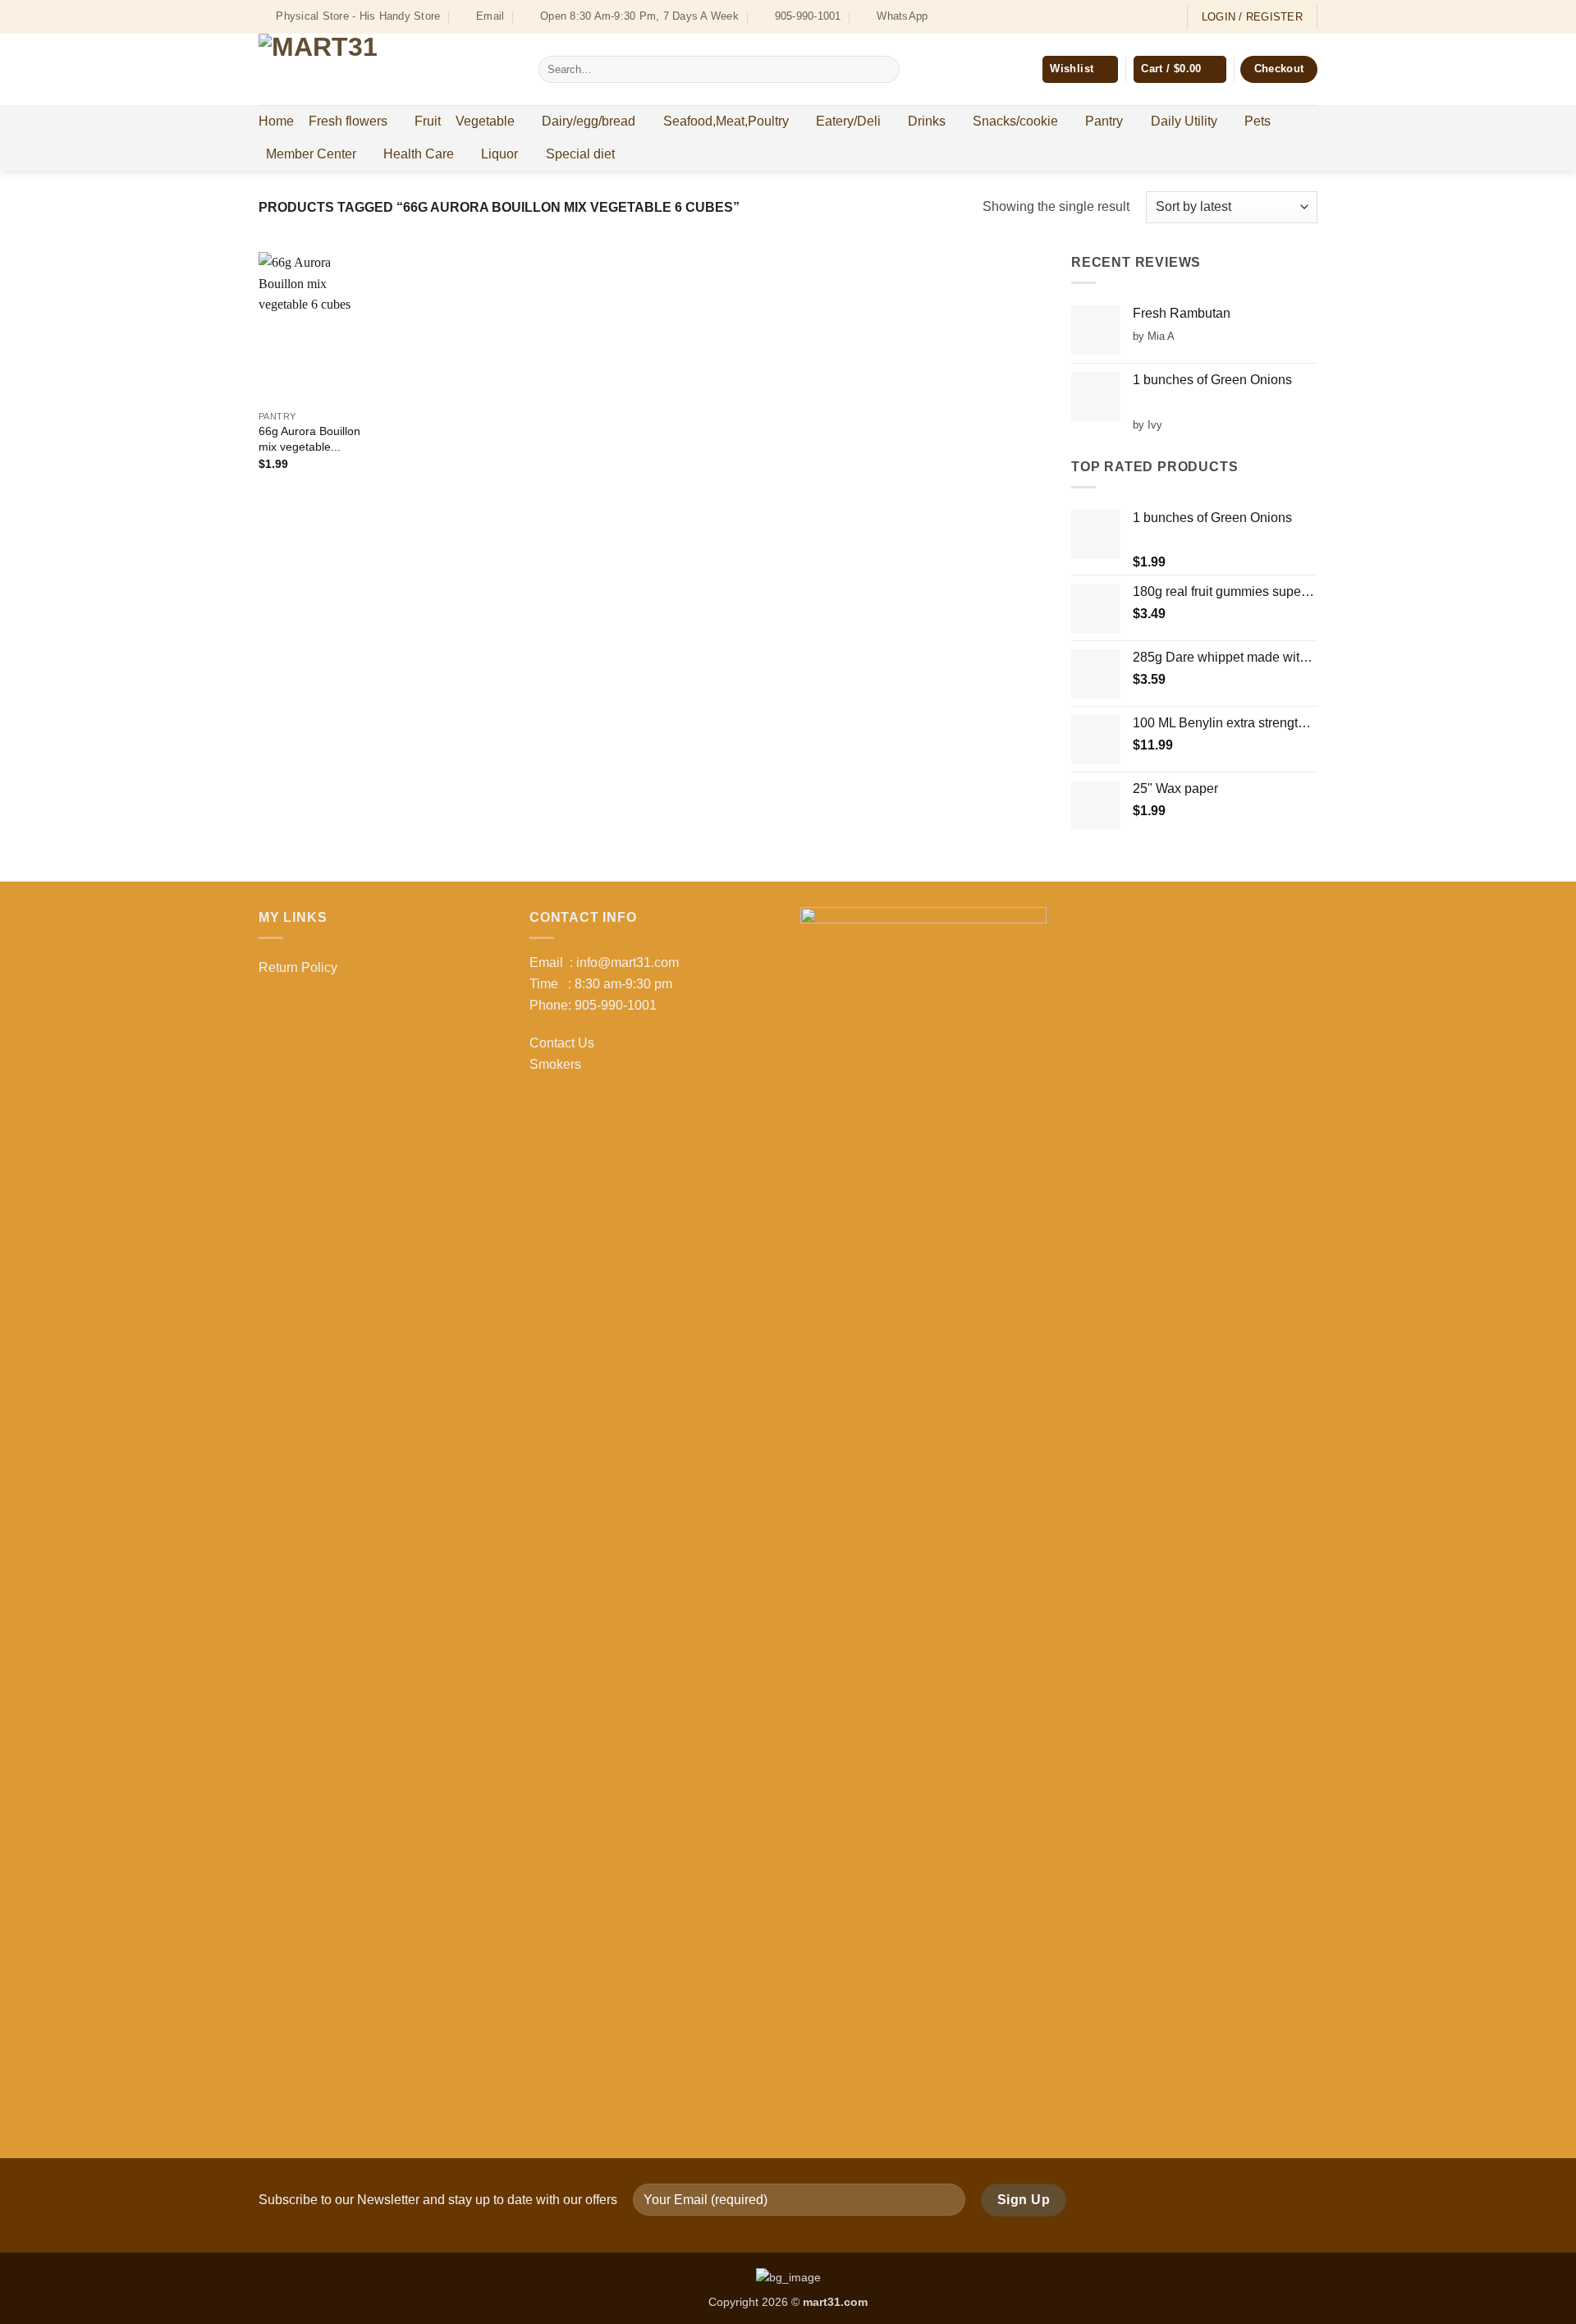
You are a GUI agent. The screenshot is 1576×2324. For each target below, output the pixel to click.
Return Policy (298, 967)
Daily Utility (1184, 121)
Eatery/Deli (848, 121)
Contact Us (562, 1043)
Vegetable (485, 121)
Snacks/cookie (1015, 121)
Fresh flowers (348, 121)
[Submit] (884, 70)
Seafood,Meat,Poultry (726, 121)
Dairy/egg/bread (589, 121)
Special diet (580, 154)
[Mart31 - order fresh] (386, 69)
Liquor (499, 154)
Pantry (1104, 121)
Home (276, 121)
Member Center (311, 154)
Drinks (927, 121)
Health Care (419, 154)
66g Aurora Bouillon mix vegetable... (309, 439)
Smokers (555, 1064)
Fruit (428, 121)
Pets (1258, 121)
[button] (1180, 69)
